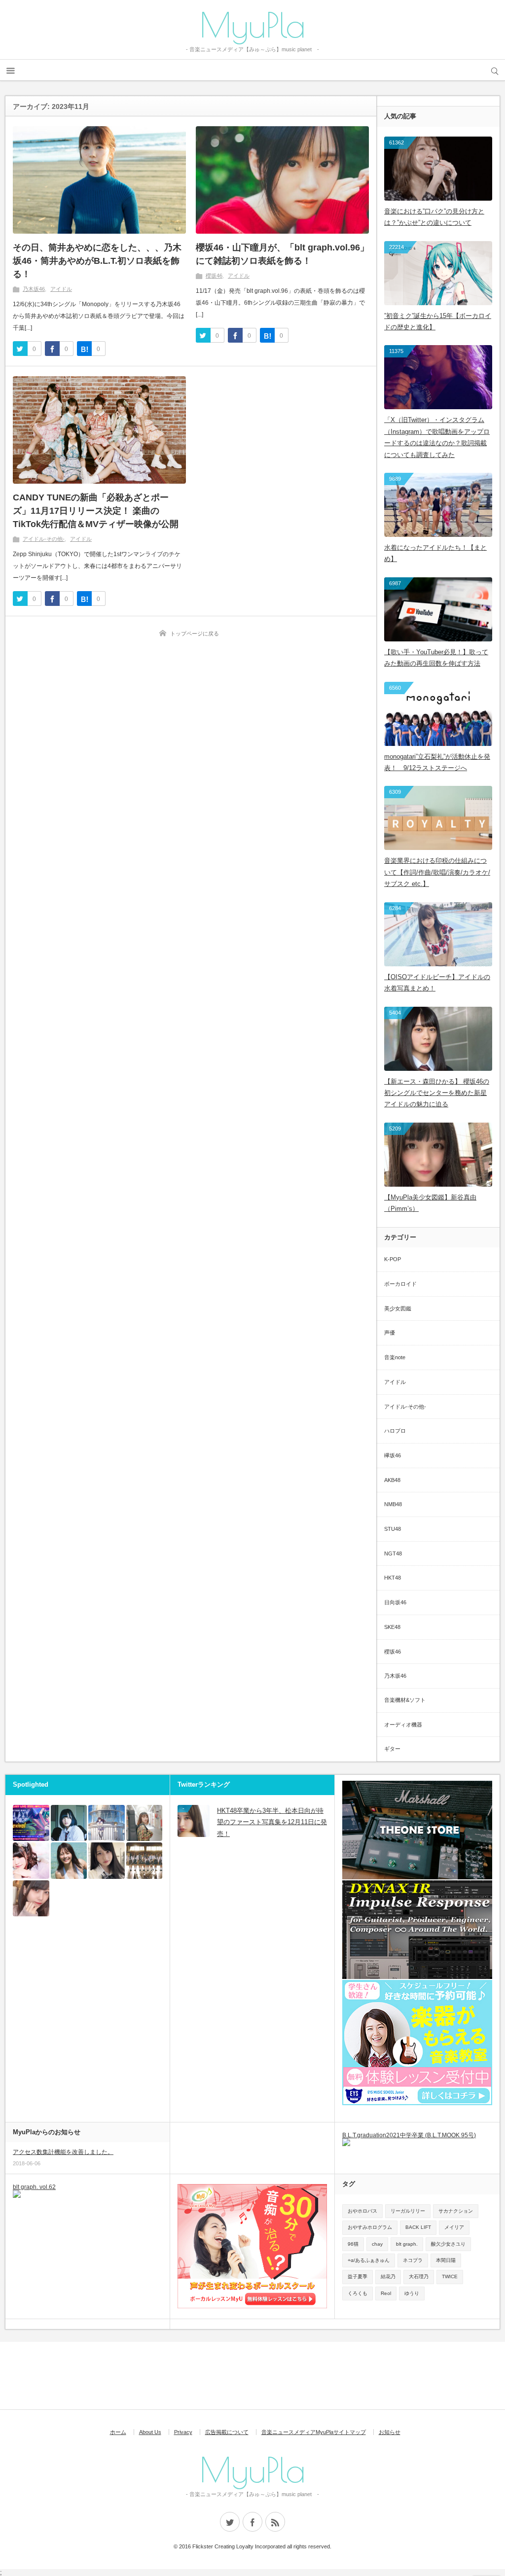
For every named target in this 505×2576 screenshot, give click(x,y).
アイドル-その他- (44, 539)
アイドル (61, 289)
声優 (390, 1333)
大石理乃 (419, 2276)
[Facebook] (252, 2522)
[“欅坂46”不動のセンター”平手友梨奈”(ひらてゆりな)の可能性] (69, 1823)
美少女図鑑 (398, 1308)
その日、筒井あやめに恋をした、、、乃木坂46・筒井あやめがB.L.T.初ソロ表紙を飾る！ (97, 261)
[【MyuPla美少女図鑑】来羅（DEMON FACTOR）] (31, 1899)
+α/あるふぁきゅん (369, 2260)
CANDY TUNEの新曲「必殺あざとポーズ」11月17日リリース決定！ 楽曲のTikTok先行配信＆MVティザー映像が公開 (96, 511)
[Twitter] (230, 2522)
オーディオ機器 (403, 1725)
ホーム (118, 2432)
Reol (386, 2293)
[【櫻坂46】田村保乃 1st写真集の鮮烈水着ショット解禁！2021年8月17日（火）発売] (69, 1861)
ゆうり (412, 2293)
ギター (392, 1749)
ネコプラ (413, 2260)
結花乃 (388, 2276)
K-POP (393, 1259)
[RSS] (275, 2522)
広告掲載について (227, 2432)
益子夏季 (358, 2276)
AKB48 (392, 1480)
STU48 (393, 1529)
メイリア (454, 2227)
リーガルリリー (408, 2211)
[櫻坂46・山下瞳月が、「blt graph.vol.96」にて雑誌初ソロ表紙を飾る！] (282, 180)
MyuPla (252, 25)
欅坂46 (393, 1455)
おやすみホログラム (370, 2227)
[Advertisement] (160, 2376)
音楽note (395, 1357)
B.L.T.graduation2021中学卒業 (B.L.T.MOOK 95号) (409, 2135)
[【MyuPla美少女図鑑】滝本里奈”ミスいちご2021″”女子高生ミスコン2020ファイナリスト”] (107, 1861)
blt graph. (407, 2244)
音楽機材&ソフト (405, 1700)
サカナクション (456, 2211)
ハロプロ (395, 1431)
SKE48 (392, 1627)
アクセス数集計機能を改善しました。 (63, 2152)
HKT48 (393, 1578)
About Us (150, 2432)
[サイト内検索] (495, 70)
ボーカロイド (400, 1284)
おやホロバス (362, 2211)
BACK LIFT (418, 2227)
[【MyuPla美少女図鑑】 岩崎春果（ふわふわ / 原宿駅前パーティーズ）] (31, 1861)
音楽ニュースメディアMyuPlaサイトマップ (314, 2432)
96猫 (353, 2244)
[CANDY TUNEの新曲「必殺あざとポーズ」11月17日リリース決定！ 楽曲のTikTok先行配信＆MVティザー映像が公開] (99, 430)
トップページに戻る (195, 634)
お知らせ (390, 2432)
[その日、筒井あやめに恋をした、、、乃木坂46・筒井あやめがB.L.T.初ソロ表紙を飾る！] (99, 180)
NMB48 (393, 1504)
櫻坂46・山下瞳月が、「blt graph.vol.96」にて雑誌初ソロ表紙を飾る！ (282, 254)
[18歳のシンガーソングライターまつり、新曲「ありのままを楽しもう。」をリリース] (144, 1823)
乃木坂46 (34, 289)
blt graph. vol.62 (34, 2187)
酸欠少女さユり (448, 2244)
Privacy (183, 2432)
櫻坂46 (214, 276)
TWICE (450, 2276)
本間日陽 (446, 2260)
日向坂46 (395, 1602)
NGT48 (393, 1553)
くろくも (358, 2293)
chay (377, 2244)
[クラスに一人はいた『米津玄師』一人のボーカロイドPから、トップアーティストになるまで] (107, 1823)
